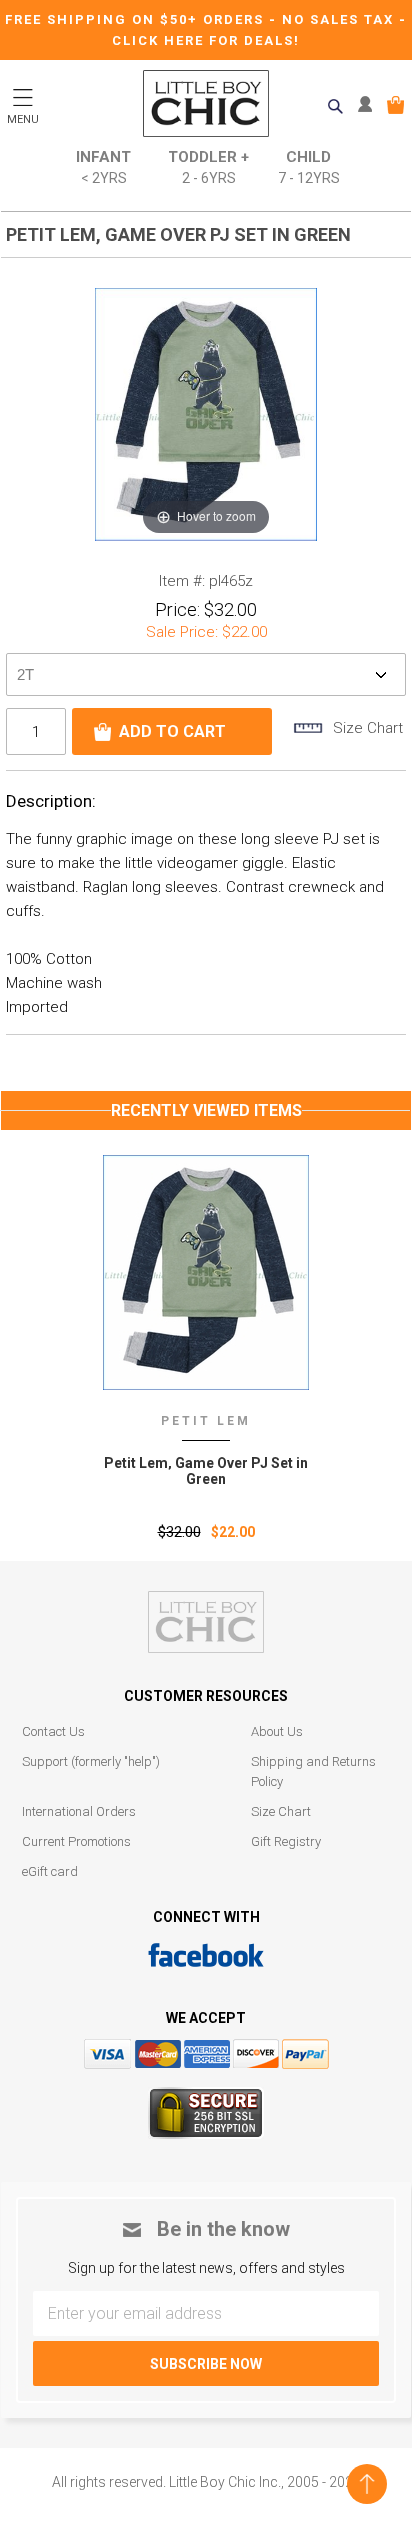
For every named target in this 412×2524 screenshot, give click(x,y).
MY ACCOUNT (369, 105)
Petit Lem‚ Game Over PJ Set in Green (206, 1471)
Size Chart (281, 1811)
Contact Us (53, 1731)
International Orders (79, 1811)
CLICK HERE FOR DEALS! (206, 40)
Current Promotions (76, 1841)
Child (309, 167)
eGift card (50, 1871)
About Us (277, 1731)
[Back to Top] (367, 2484)
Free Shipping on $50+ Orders (137, 19)
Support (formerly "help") (91, 1761)
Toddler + (208, 167)
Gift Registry (286, 1841)
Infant (103, 167)
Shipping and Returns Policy (313, 1771)
